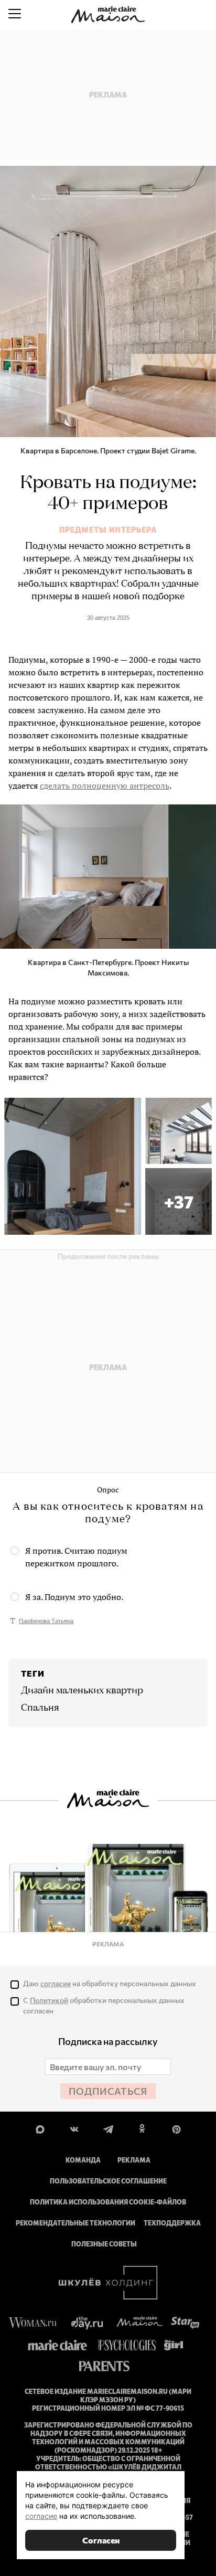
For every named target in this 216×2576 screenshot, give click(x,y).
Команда (83, 2160)
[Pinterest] (176, 2128)
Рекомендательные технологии (75, 2223)
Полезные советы (104, 2244)
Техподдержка (172, 2223)
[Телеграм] (108, 2128)
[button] (179, 1201)
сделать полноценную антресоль (105, 786)
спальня (40, 1708)
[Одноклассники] (142, 2128)
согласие (56, 1983)
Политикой (49, 2000)
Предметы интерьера (108, 530)
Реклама (134, 2160)
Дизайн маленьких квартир (82, 1691)
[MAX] (40, 2128)
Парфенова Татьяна (46, 1621)
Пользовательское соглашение (108, 2181)
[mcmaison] (108, 15)
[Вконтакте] (74, 2128)
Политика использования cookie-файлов (108, 2202)
